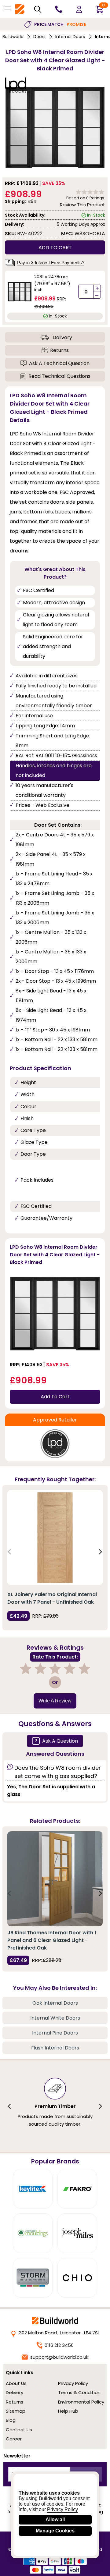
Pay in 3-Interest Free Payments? (51, 263)
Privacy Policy (73, 2383)
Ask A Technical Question (59, 363)
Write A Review (55, 1701)
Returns (59, 350)
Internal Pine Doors (55, 2033)
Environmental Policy (81, 2402)
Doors (39, 37)
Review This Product (82, 205)
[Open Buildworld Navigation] (8, 9)
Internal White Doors (55, 2018)
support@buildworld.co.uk (59, 2357)
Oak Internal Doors (55, 2003)
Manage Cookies (55, 2531)
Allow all (55, 2519)
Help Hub (68, 2411)
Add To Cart (55, 1397)
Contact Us (19, 2430)
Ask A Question (60, 1741)
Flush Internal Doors (55, 2048)
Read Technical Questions (59, 376)
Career (14, 2439)
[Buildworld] (20, 9)
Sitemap (16, 2411)
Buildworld (13, 37)
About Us (16, 2383)
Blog (11, 2420)
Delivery (62, 337)
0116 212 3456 (59, 2345)
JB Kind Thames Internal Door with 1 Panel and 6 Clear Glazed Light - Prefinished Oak (52, 1940)
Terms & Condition (79, 2392)
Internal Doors (70, 37)
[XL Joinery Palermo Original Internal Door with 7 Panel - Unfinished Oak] (55, 1538)
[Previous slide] (10, 1552)
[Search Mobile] (38, 9)
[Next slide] (100, 1552)
